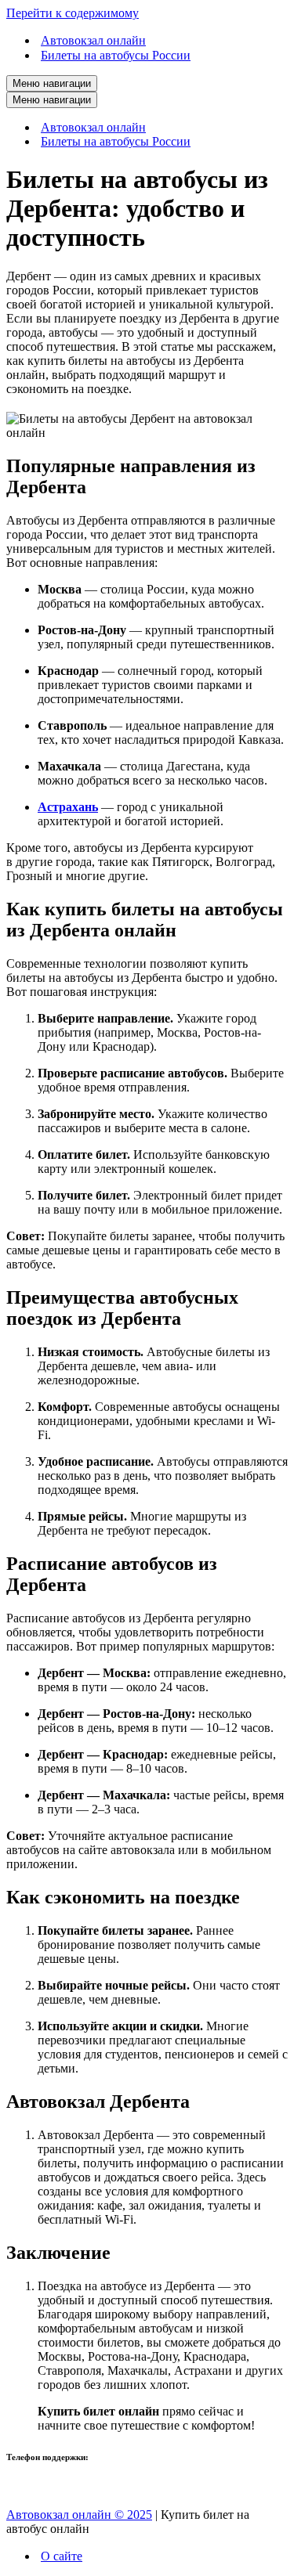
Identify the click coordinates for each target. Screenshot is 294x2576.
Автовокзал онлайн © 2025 (79, 2515)
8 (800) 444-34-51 (52, 2488)
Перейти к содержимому (73, 13)
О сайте (62, 2556)
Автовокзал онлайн (93, 40)
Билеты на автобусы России (116, 55)
